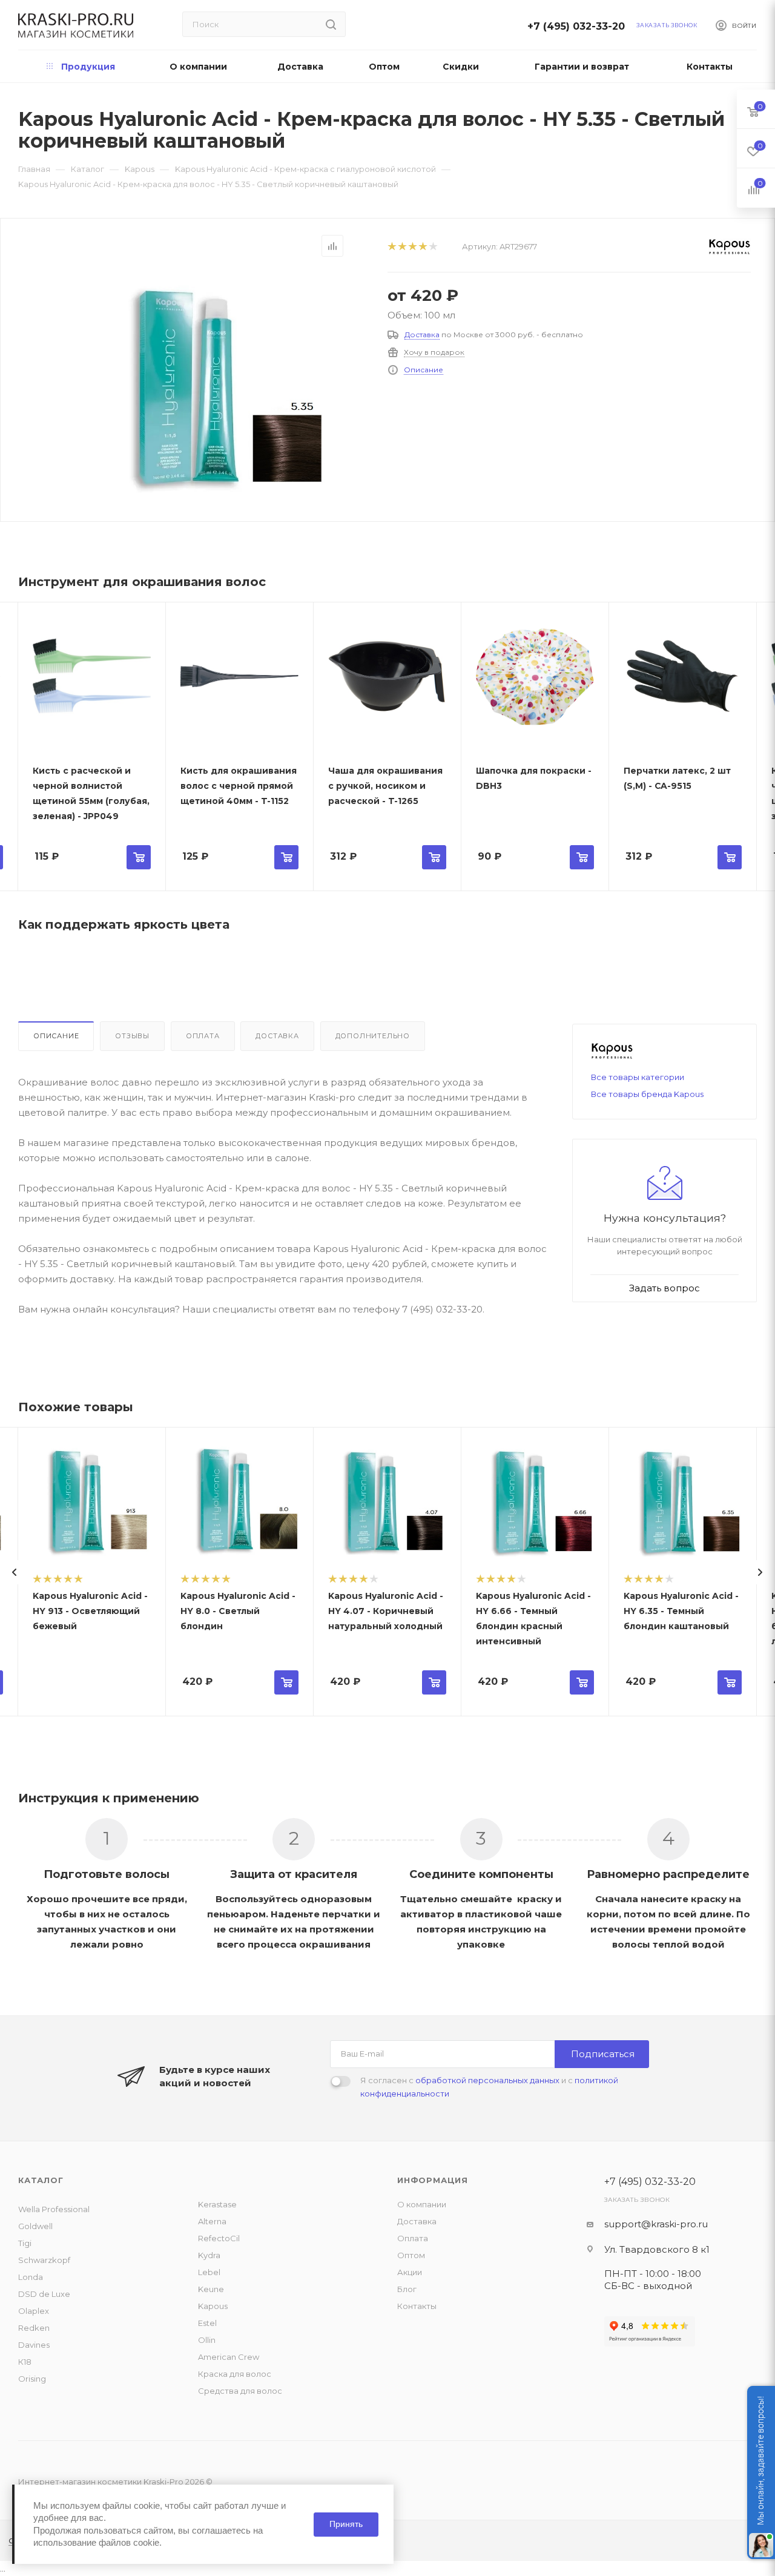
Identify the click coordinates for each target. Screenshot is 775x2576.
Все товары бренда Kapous (647, 1094)
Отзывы (132, 1036)
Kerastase (217, 2204)
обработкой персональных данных (487, 2080)
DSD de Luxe (44, 2294)
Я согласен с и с (489, 2087)
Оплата (203, 1036)
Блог (407, 2289)
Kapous (213, 2306)
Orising (32, 2379)
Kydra (209, 2255)
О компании (422, 2204)
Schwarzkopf (44, 2260)
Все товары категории (638, 1077)
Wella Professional (54, 2209)
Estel (207, 2323)
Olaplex (34, 2311)
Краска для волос (235, 2374)
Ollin (207, 2340)
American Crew (229, 2357)
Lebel (209, 2272)
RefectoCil (219, 2238)
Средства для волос (240, 2391)
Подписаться (603, 2054)
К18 (25, 2362)
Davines (34, 2345)
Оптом (411, 2255)
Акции (410, 2272)
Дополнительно (373, 1036)
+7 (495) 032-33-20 (579, 26)
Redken (34, 2328)
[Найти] (331, 24)
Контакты (417, 2306)
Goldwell (35, 2226)
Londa (31, 2277)
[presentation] (15, 1572)
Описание (424, 370)
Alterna (212, 2221)
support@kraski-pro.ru (656, 2224)
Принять (346, 2524)
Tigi (25, 2243)
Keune (211, 2289)
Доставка (422, 334)
